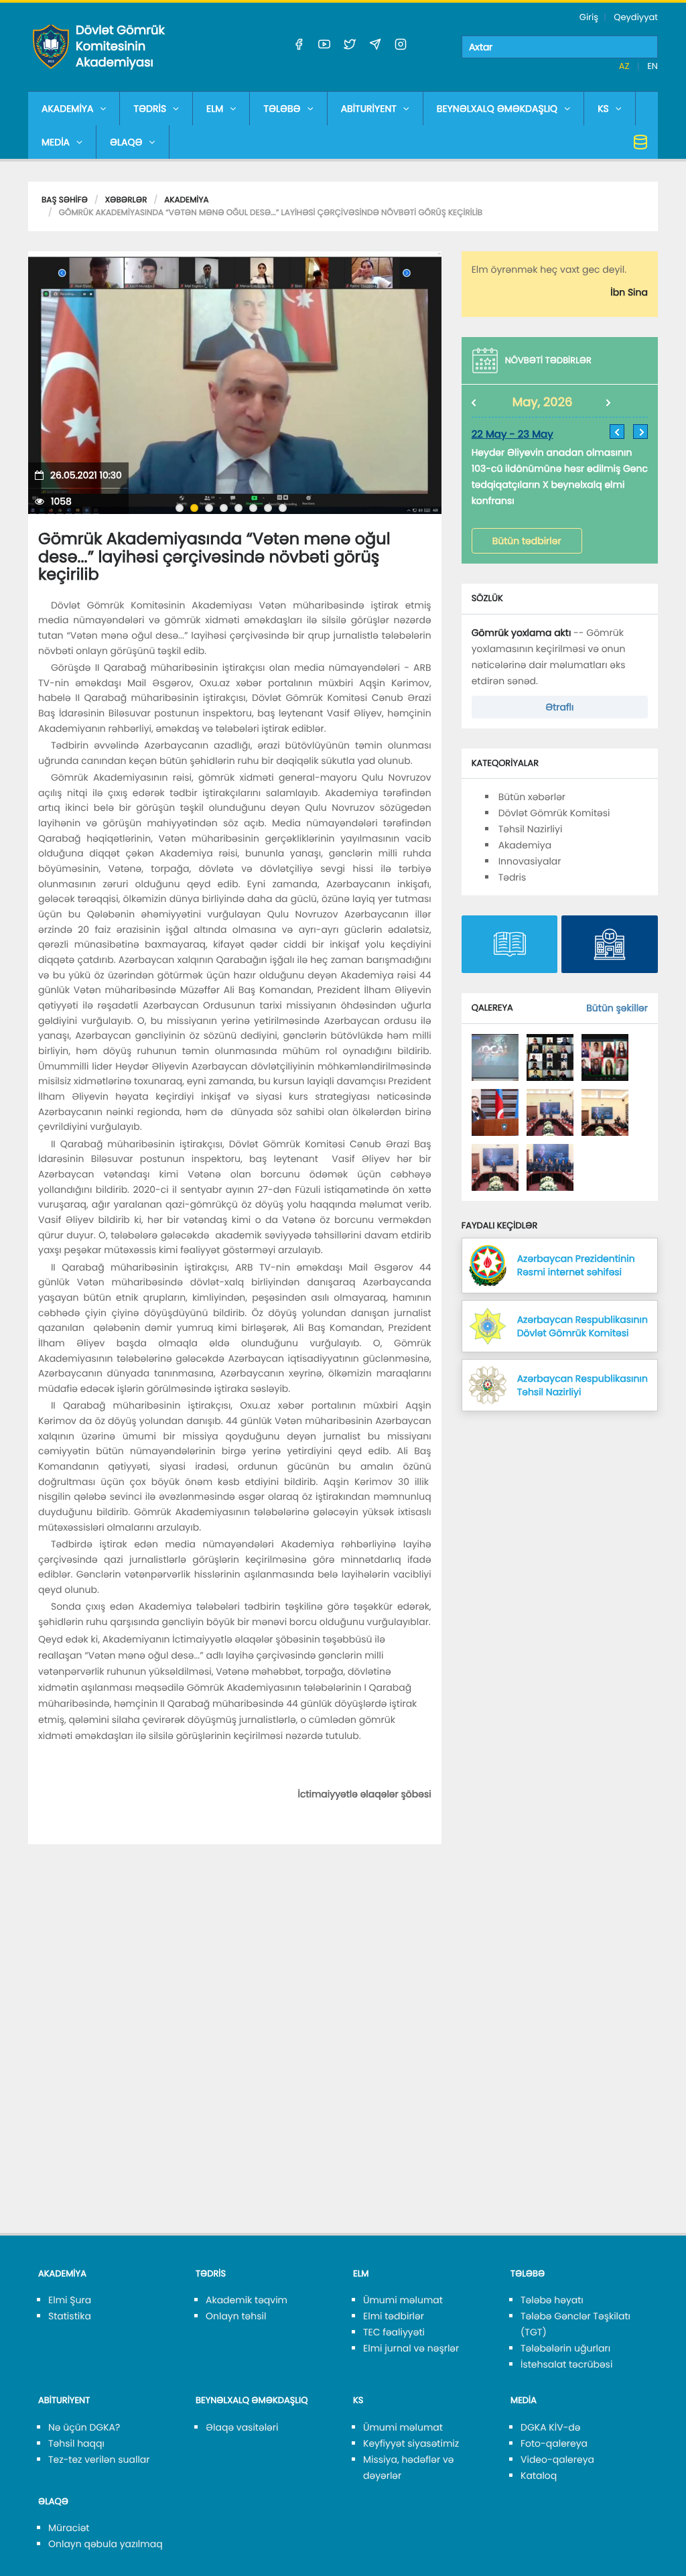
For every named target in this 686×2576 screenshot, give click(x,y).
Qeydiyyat (636, 17)
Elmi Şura (70, 2300)
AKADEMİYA (67, 109)
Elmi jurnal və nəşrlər (411, 2348)
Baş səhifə (65, 200)
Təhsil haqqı (76, 2443)
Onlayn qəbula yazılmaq (106, 2544)
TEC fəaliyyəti (394, 2332)
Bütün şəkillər (617, 1008)
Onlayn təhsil (236, 2316)
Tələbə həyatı (552, 2300)
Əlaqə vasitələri (242, 2427)
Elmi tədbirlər (394, 2316)
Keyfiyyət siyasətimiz (411, 2443)
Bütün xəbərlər (532, 797)
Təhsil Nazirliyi (531, 829)
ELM (215, 109)
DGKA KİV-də (551, 2427)
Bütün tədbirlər (527, 541)
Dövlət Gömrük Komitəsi (554, 813)
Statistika (70, 2316)
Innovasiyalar (530, 861)
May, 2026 (543, 402)
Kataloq (539, 2475)
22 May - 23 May (512, 435)
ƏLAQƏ (126, 142)
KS (603, 109)
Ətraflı (559, 707)
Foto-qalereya (554, 2443)
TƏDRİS (150, 109)
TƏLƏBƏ (282, 109)
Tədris (512, 877)
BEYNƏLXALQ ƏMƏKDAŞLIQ (497, 109)
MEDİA (56, 142)
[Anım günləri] (495, 1057)
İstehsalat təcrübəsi (566, 2364)
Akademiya (186, 200)
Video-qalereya (557, 2459)
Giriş (589, 17)
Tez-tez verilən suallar (99, 2459)
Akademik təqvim (247, 2300)
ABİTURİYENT (369, 109)
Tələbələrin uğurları (565, 2348)
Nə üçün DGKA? (84, 2427)
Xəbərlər (126, 200)
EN (653, 66)
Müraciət (69, 2528)
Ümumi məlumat (403, 2300)
